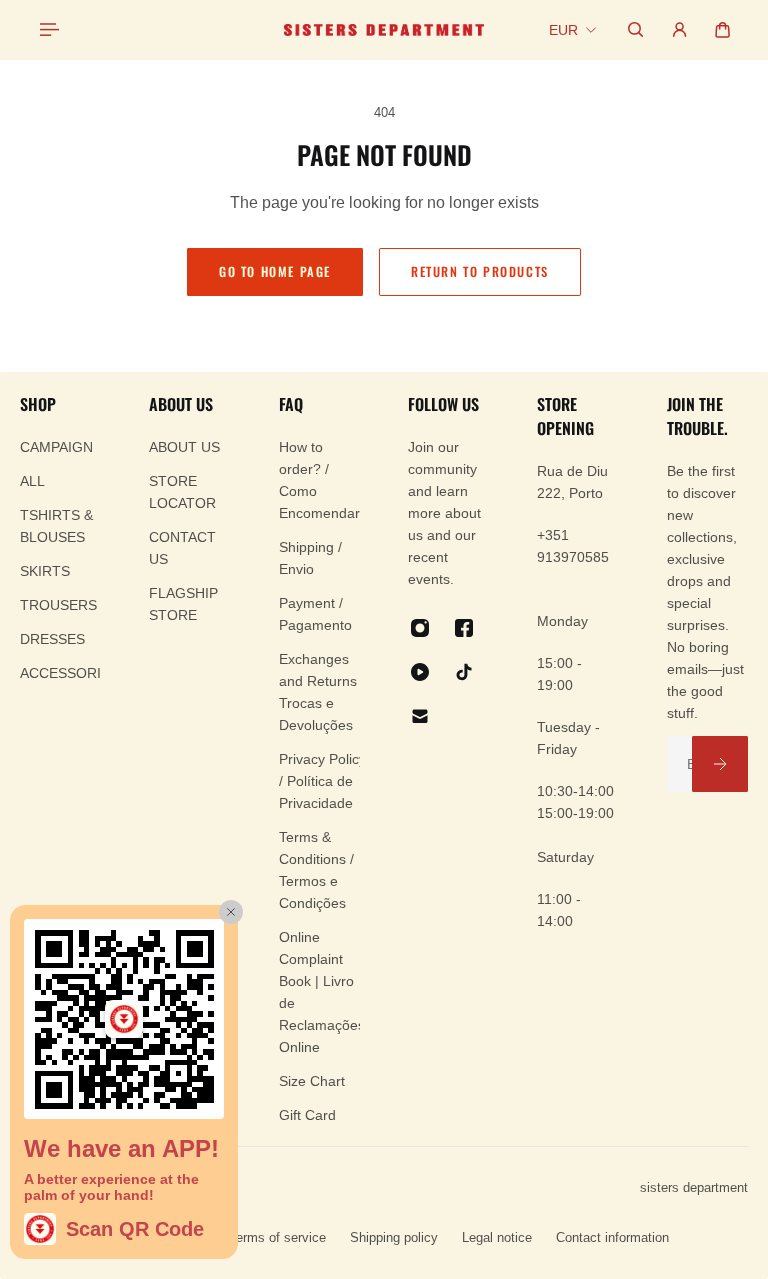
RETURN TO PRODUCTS (480, 271)
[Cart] (722, 29)
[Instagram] (420, 628)
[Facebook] (464, 628)
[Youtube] (420, 672)
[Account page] (679, 29)
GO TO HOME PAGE (275, 271)
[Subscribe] (720, 764)
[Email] (420, 716)
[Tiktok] (464, 672)
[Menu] (48, 29)
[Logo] (384, 30)
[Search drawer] (635, 29)
